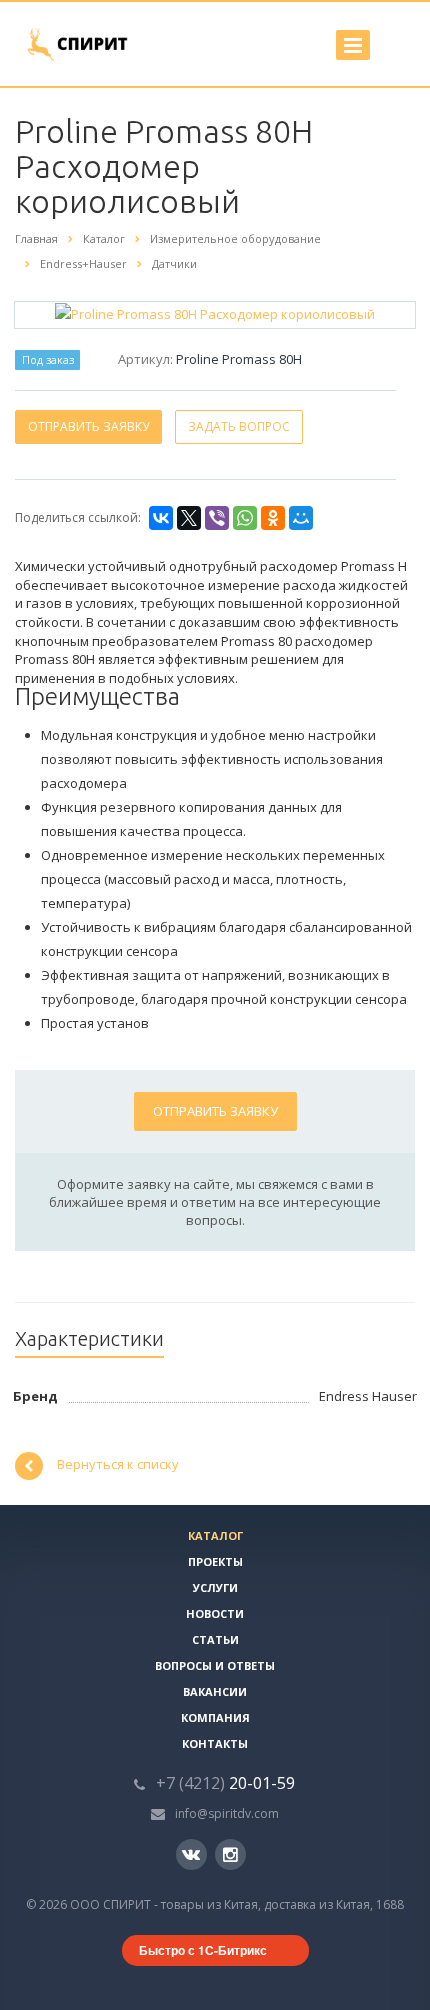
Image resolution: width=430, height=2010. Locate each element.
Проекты (215, 1561)
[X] (189, 518)
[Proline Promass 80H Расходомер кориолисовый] (215, 313)
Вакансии (215, 1691)
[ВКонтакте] (161, 518)
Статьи (215, 1639)
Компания (215, 1717)
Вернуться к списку (118, 1465)
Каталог (215, 1535)
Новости (215, 1613)
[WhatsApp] (245, 518)
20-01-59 (225, 1783)
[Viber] (217, 518)
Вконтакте (191, 1854)
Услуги (215, 1587)
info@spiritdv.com (227, 1813)
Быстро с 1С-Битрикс (203, 1950)
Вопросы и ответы (215, 1665)
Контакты (215, 1743)
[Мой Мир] (301, 518)
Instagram (230, 1854)
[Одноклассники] (273, 518)
